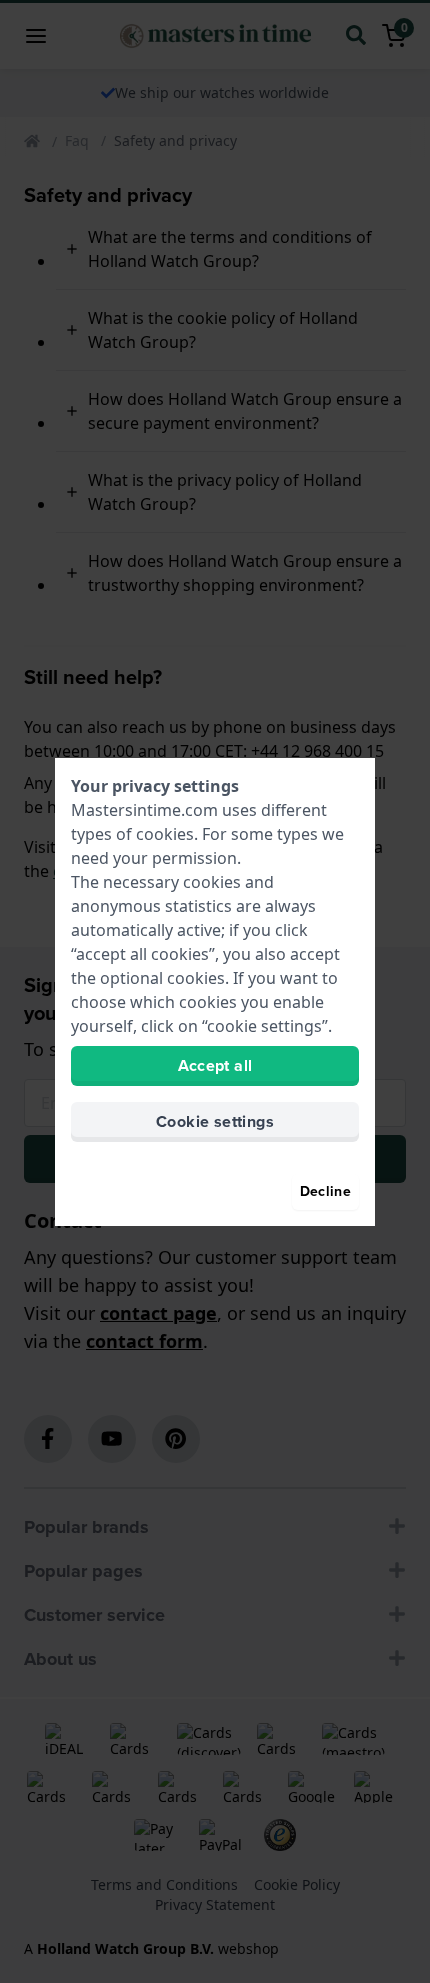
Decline (325, 1191)
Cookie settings (215, 1121)
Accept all (215, 1065)
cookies (165, 834)
